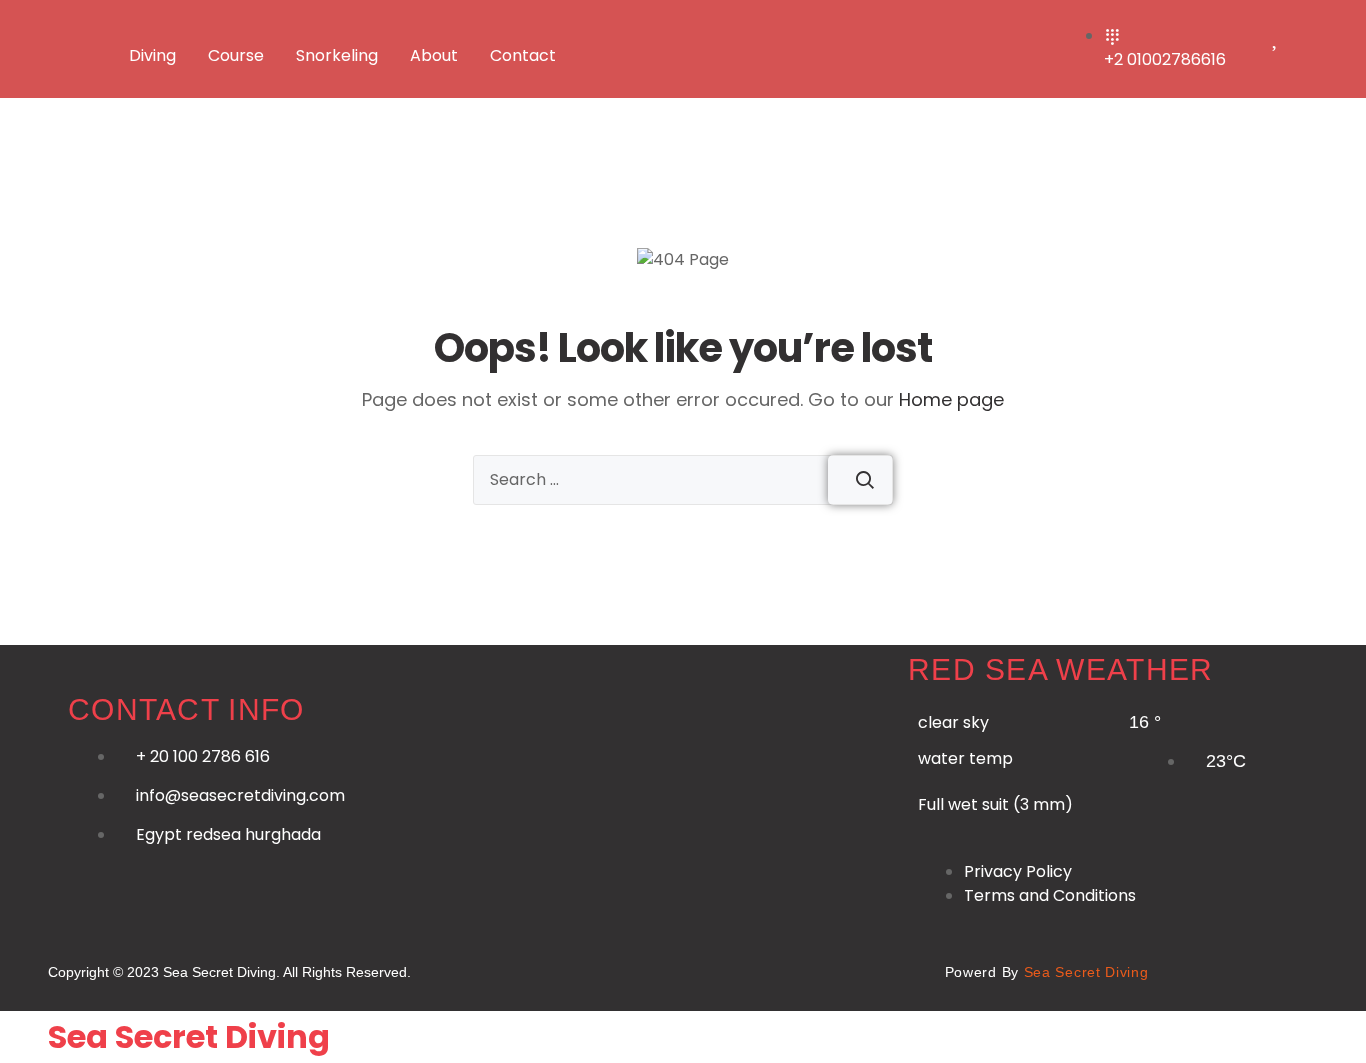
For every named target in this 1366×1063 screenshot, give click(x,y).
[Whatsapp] (539, 969)
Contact (523, 55)
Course (236, 55)
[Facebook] (610, 969)
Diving (152, 55)
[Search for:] (683, 480)
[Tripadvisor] (892, 969)
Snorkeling (337, 55)
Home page (951, 399)
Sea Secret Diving (189, 1036)
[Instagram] (680, 969)
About (434, 55)
